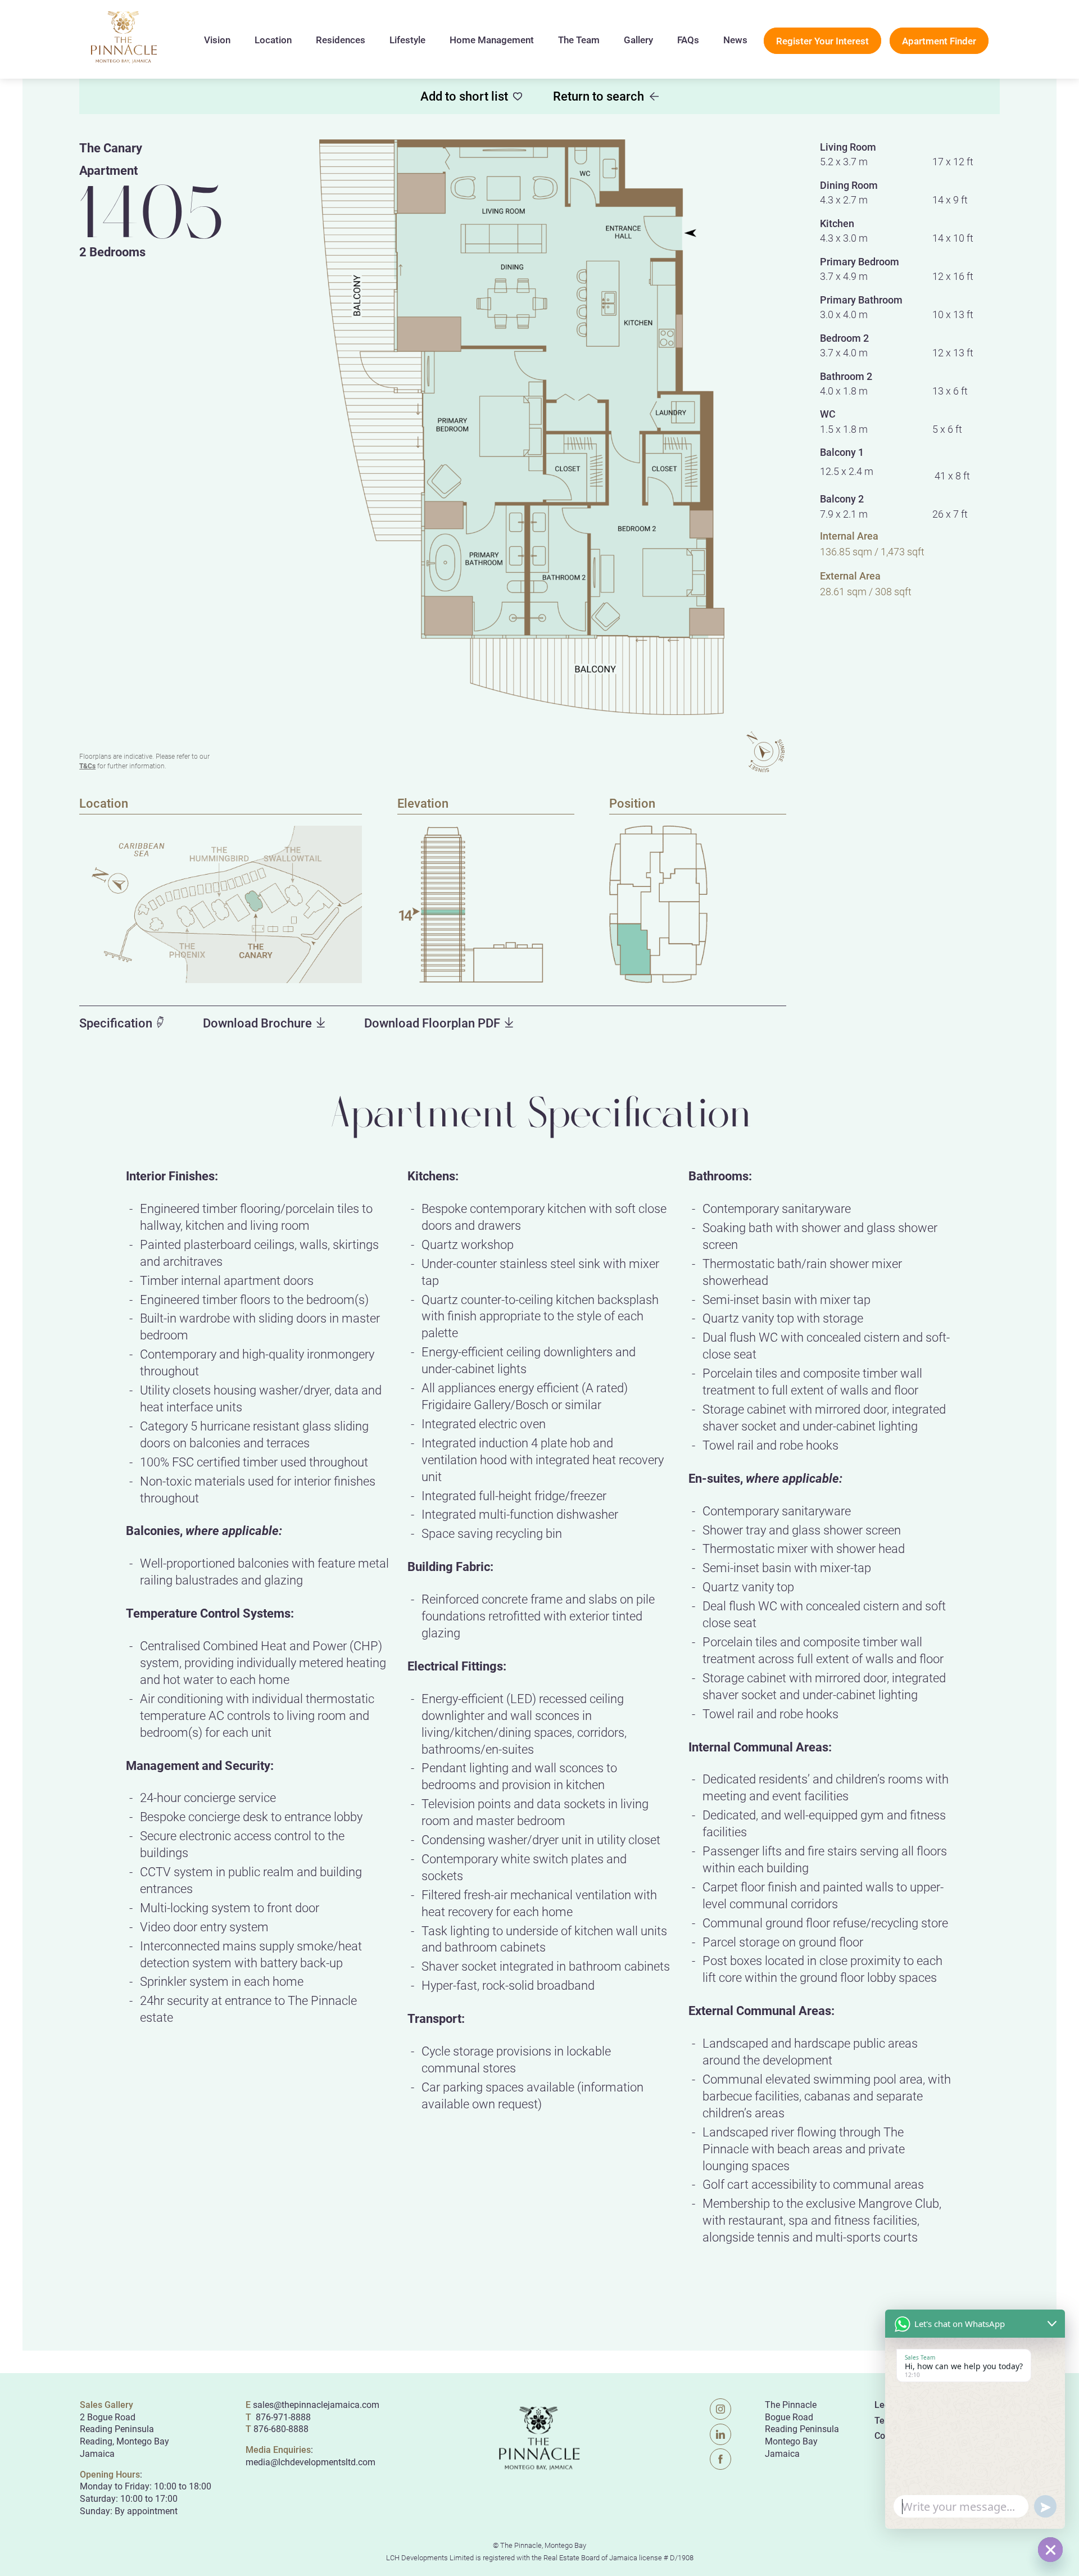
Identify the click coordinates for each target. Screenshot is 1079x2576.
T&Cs (87, 766)
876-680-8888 (281, 2428)
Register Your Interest (822, 41)
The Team (579, 40)
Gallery (638, 40)
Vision (217, 40)
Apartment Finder (939, 41)
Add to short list (464, 96)
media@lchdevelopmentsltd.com (310, 2462)
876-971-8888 (282, 2417)
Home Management (492, 40)
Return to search (599, 96)
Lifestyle (407, 40)
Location (273, 40)
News (735, 40)
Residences (341, 40)
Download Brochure (257, 1023)
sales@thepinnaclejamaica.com (316, 2404)
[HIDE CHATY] (1050, 2550)
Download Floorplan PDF (432, 1023)
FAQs (688, 40)
